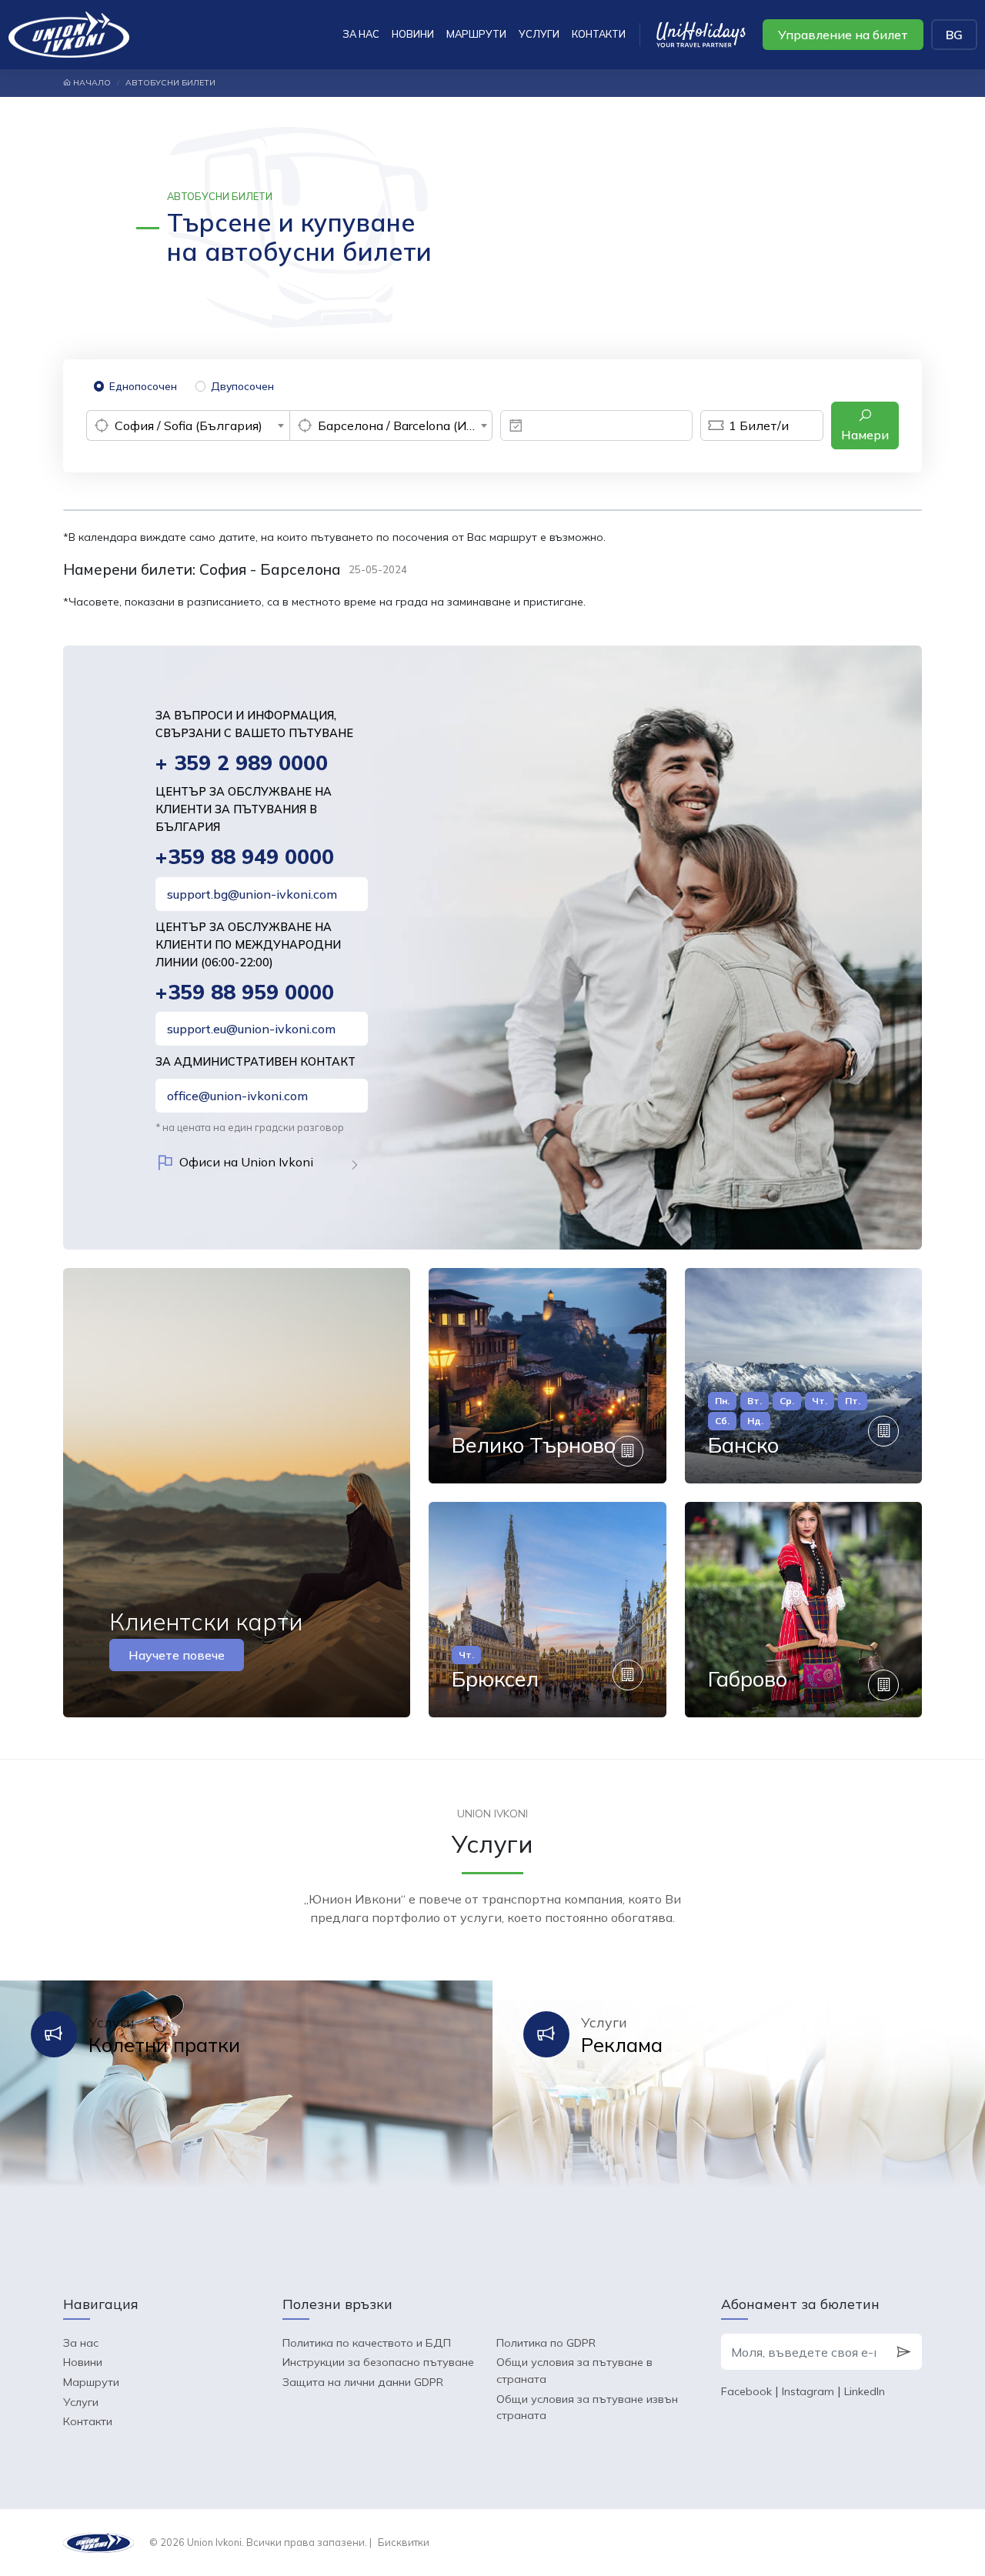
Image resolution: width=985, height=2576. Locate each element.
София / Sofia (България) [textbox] (189, 425)
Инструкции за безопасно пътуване (378, 2362)
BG (954, 35)
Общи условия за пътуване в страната (574, 2371)
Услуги (539, 34)
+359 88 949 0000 (245, 857)
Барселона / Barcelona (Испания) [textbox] (405, 425)
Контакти (599, 34)
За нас (361, 34)
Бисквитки (404, 2542)
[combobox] (188, 425)
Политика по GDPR (546, 2343)
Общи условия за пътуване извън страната (587, 2407)
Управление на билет (843, 35)
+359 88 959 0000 (245, 992)
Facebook (746, 2391)
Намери (865, 435)
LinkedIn (865, 2391)
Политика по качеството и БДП (367, 2343)
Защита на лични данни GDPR (363, 2382)
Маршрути (476, 34)
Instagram (808, 2391)
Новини (413, 34)
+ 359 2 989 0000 (242, 763)
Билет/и (759, 425)
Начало (91, 83)
